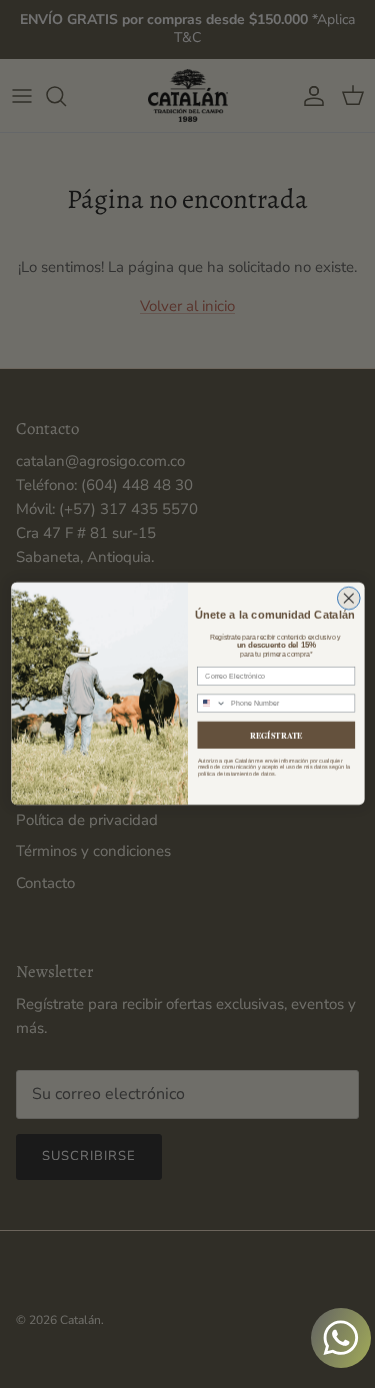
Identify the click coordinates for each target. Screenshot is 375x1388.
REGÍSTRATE (275, 736)
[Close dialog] (348, 598)
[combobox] (211, 703)
